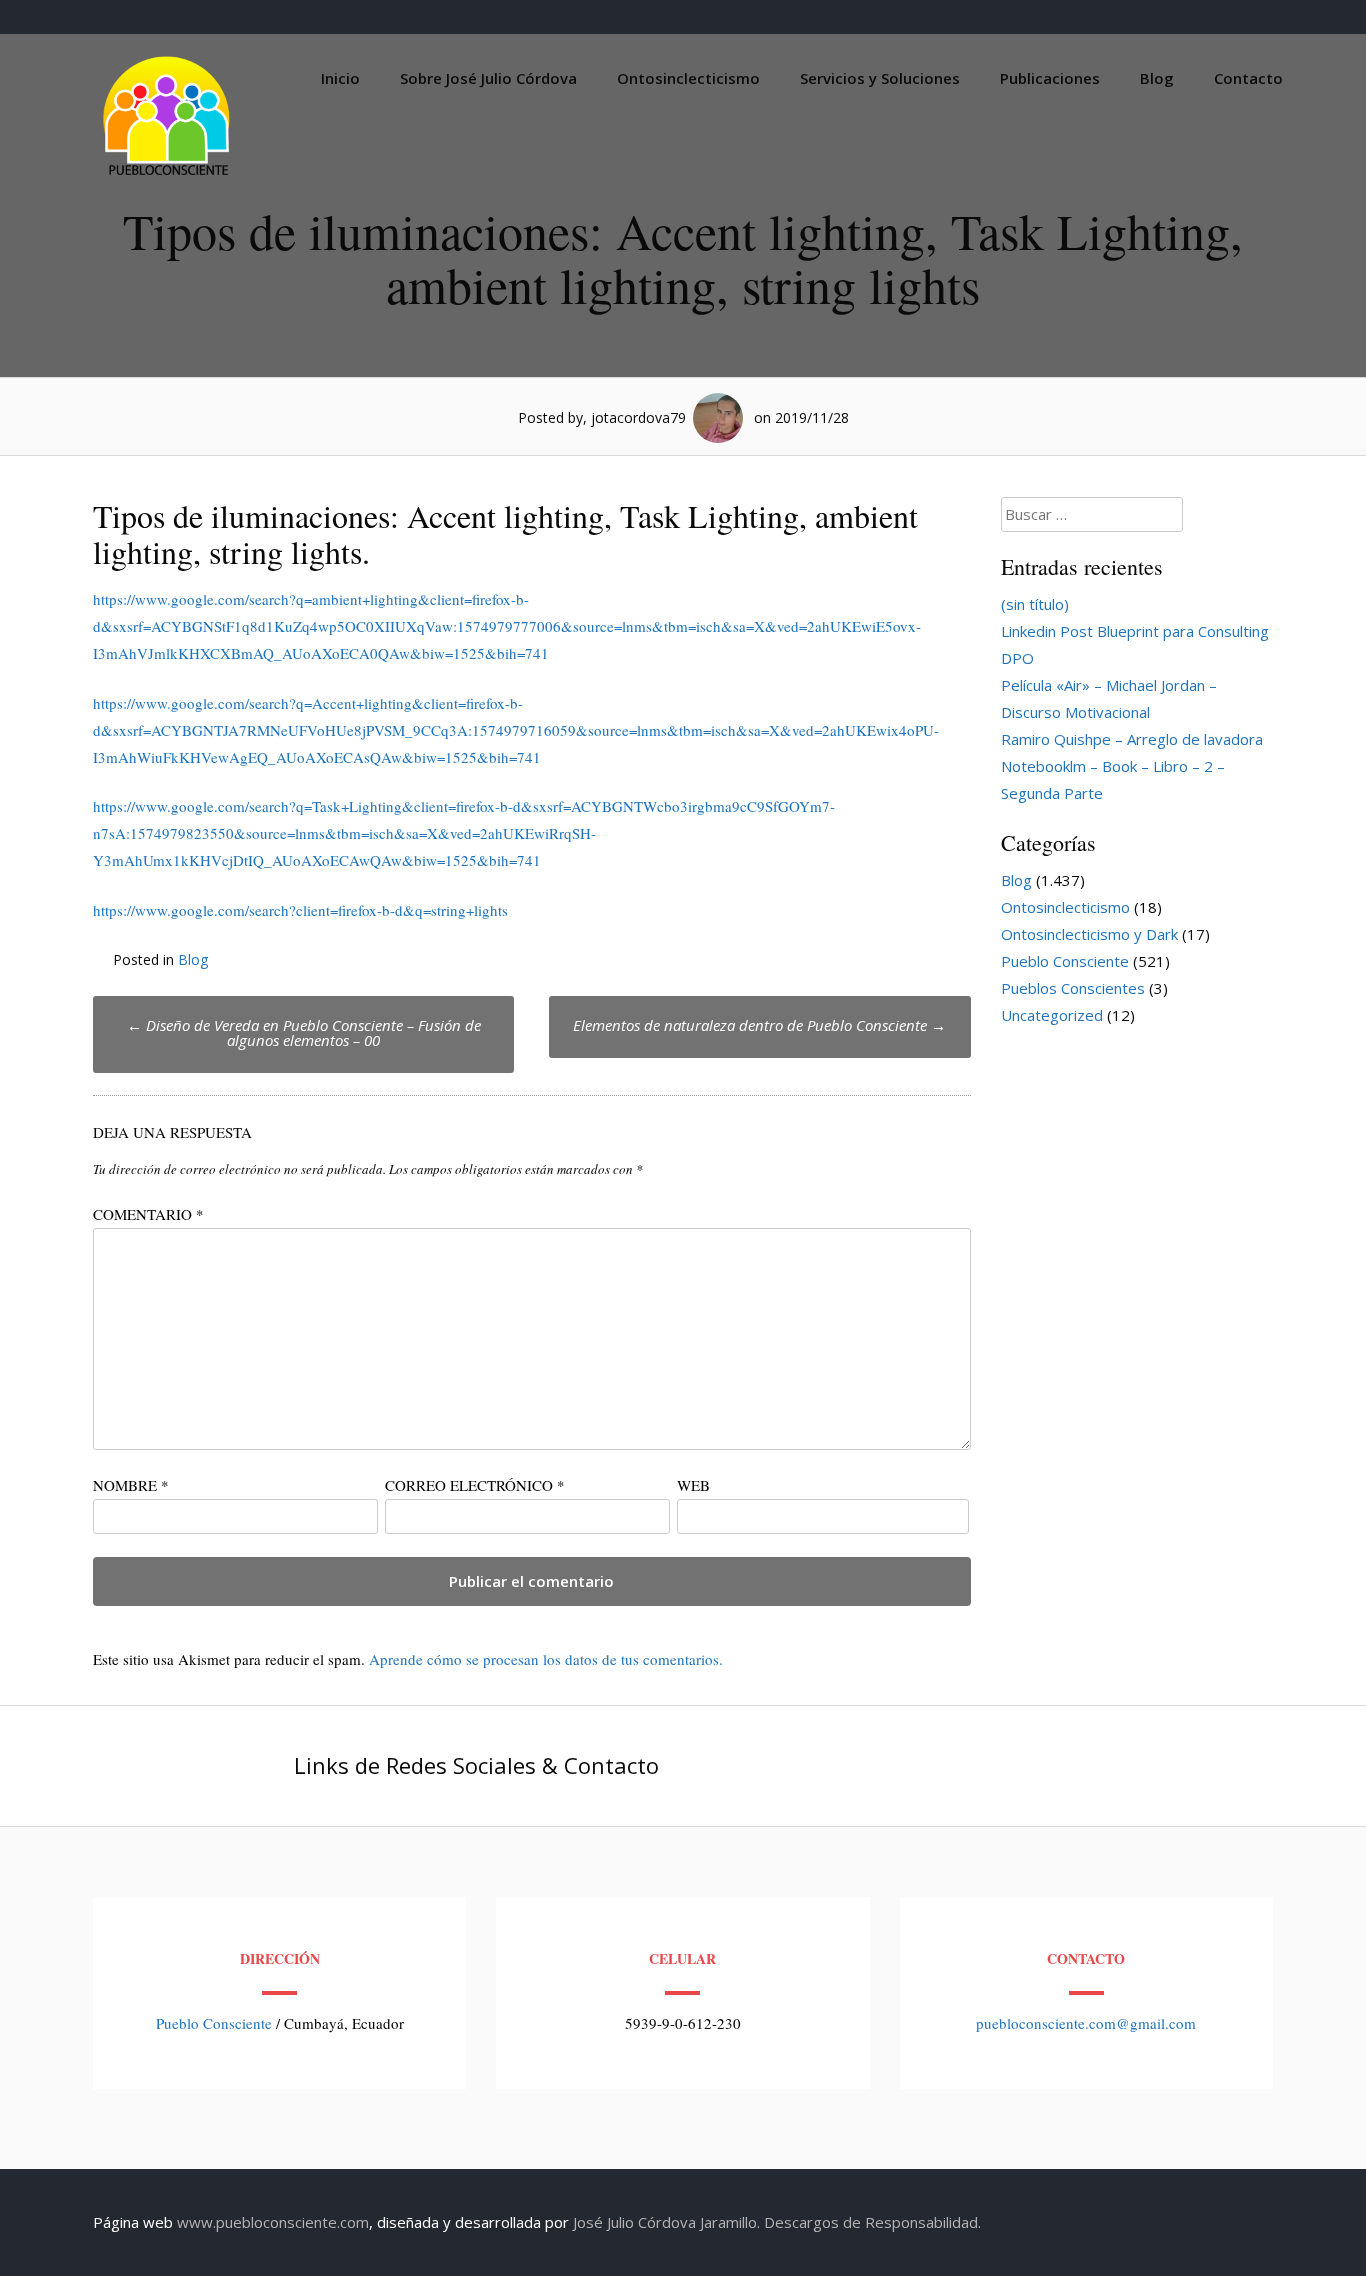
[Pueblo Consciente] (168, 175)
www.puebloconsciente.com (273, 2222)
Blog (1157, 78)
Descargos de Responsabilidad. (872, 2222)
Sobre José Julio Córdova (488, 78)
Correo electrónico (475, 1485)
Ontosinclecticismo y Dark (1089, 934)
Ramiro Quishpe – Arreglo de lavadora (1132, 739)
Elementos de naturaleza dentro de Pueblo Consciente (759, 1025)
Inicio (340, 78)
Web (693, 1485)
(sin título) (1035, 604)
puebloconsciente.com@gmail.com (1086, 2023)
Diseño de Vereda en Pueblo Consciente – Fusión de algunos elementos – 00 (304, 1032)
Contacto (1248, 78)
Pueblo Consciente (1065, 961)
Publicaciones (1050, 78)
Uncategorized (1052, 1015)
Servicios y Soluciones (880, 78)
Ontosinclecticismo (688, 78)
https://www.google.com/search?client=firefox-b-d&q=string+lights (300, 910)
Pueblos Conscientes (1073, 988)
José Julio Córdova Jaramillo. (666, 2222)
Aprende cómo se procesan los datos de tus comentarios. (546, 1659)
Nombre (131, 1485)
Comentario (148, 1214)
